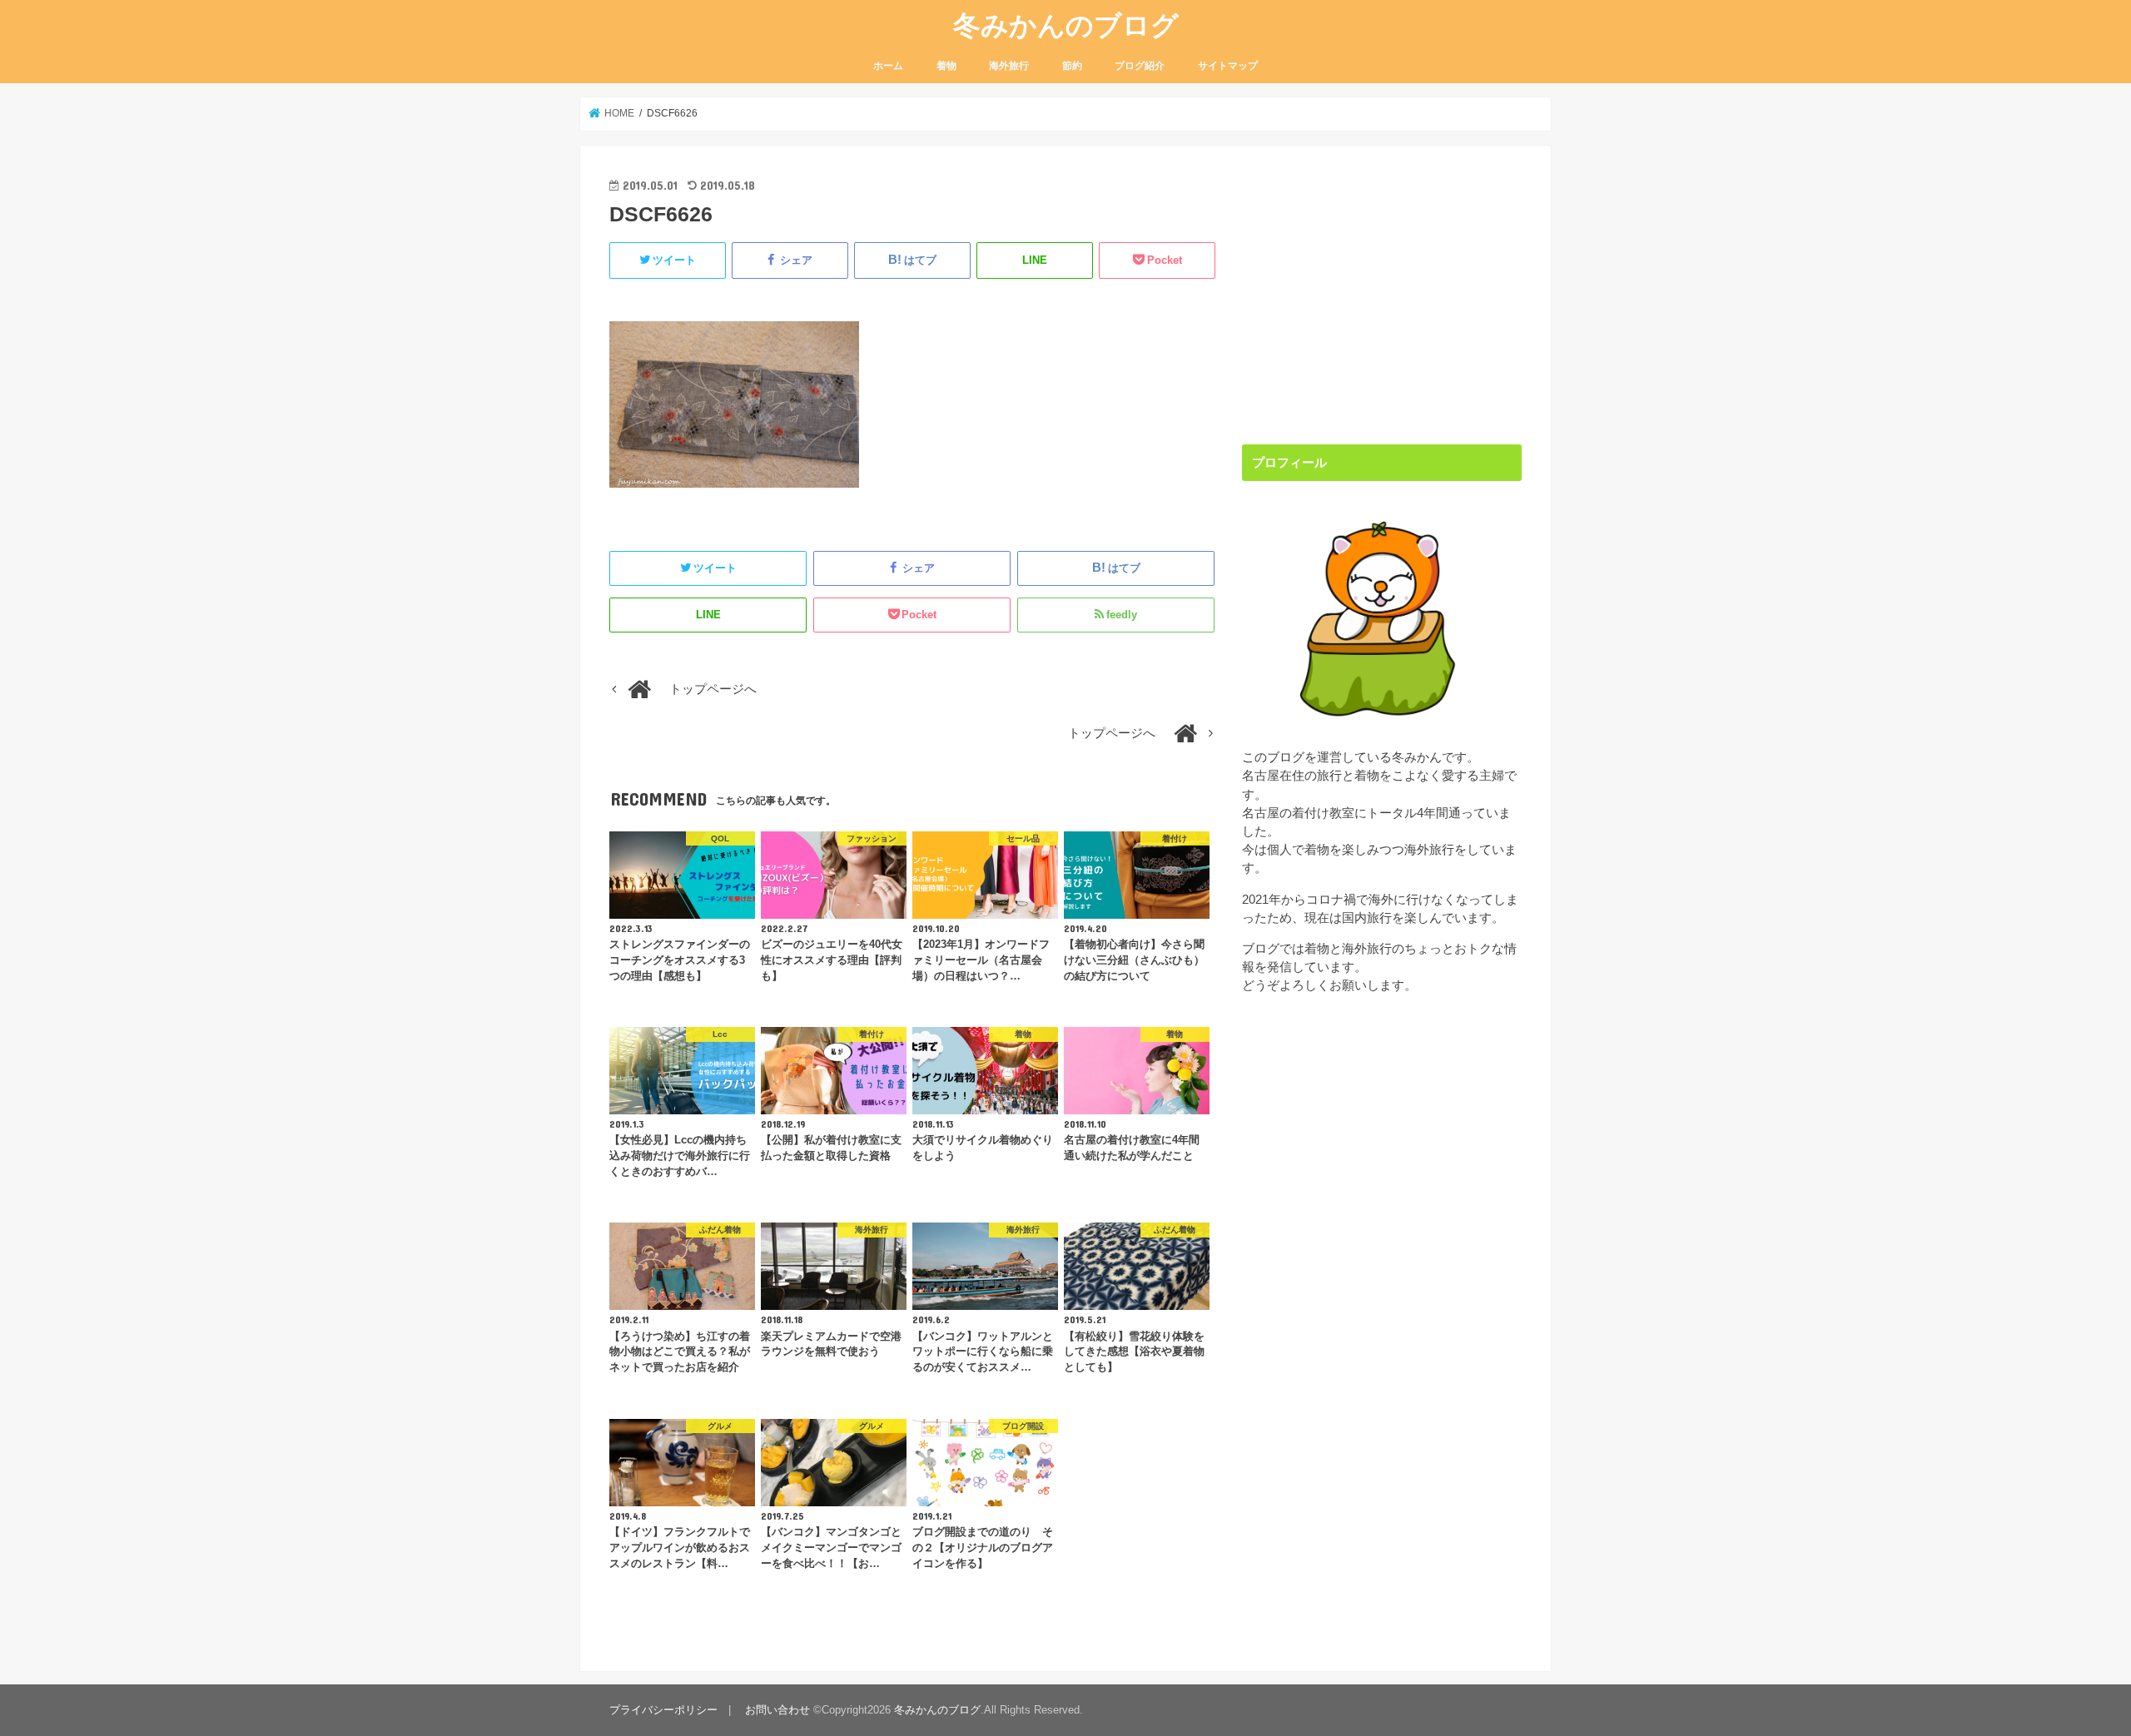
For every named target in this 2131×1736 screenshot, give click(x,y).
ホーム (888, 66)
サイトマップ (1228, 66)
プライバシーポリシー (663, 1710)
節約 (1072, 66)
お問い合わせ (777, 1710)
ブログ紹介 (1140, 66)
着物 (946, 66)
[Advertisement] (1382, 291)
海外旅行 (1009, 66)
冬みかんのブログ (1066, 25)
